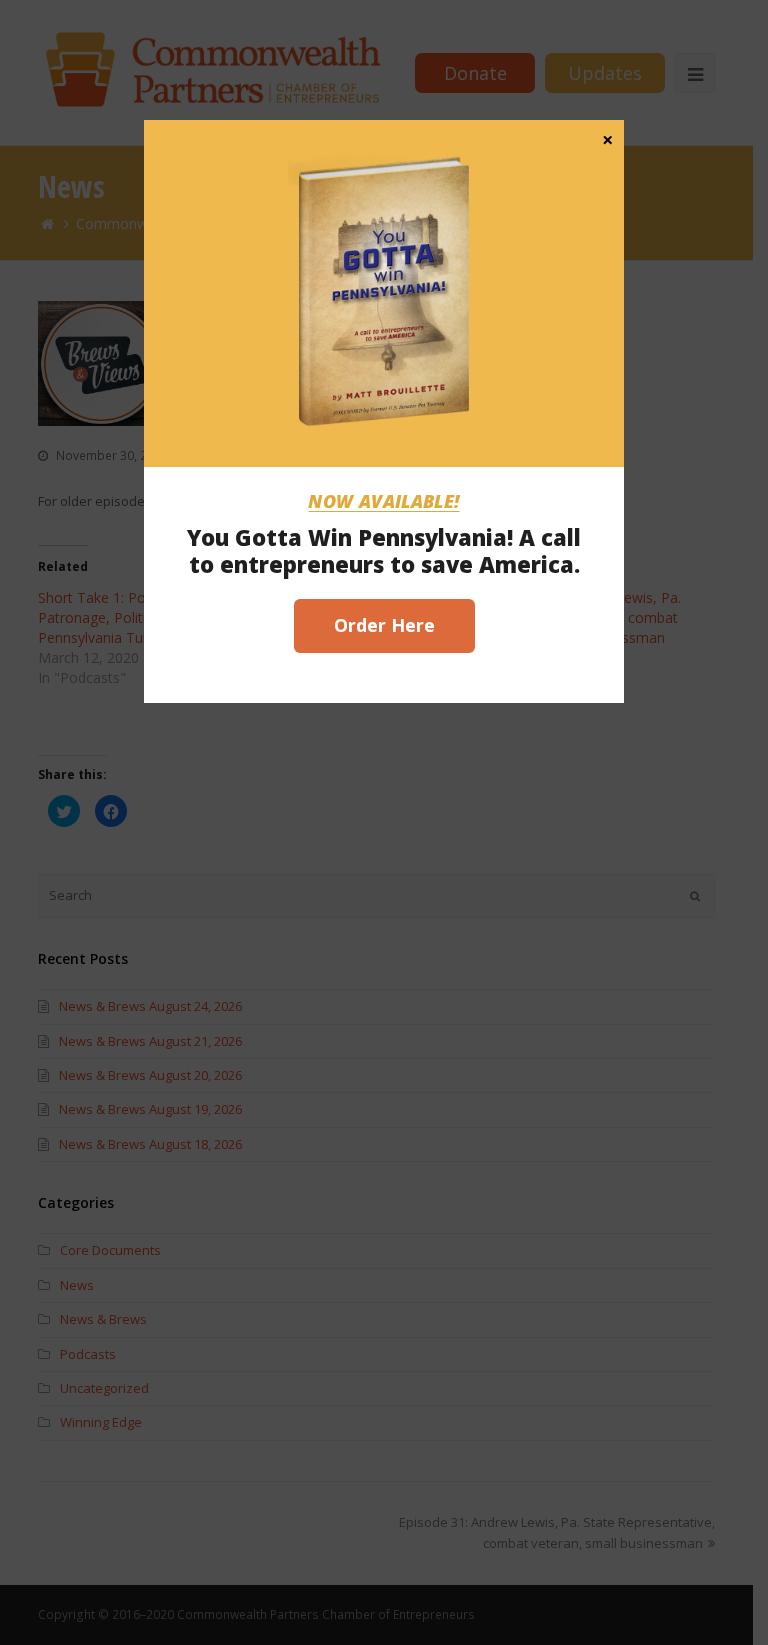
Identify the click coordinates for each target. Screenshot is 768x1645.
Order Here (384, 625)
